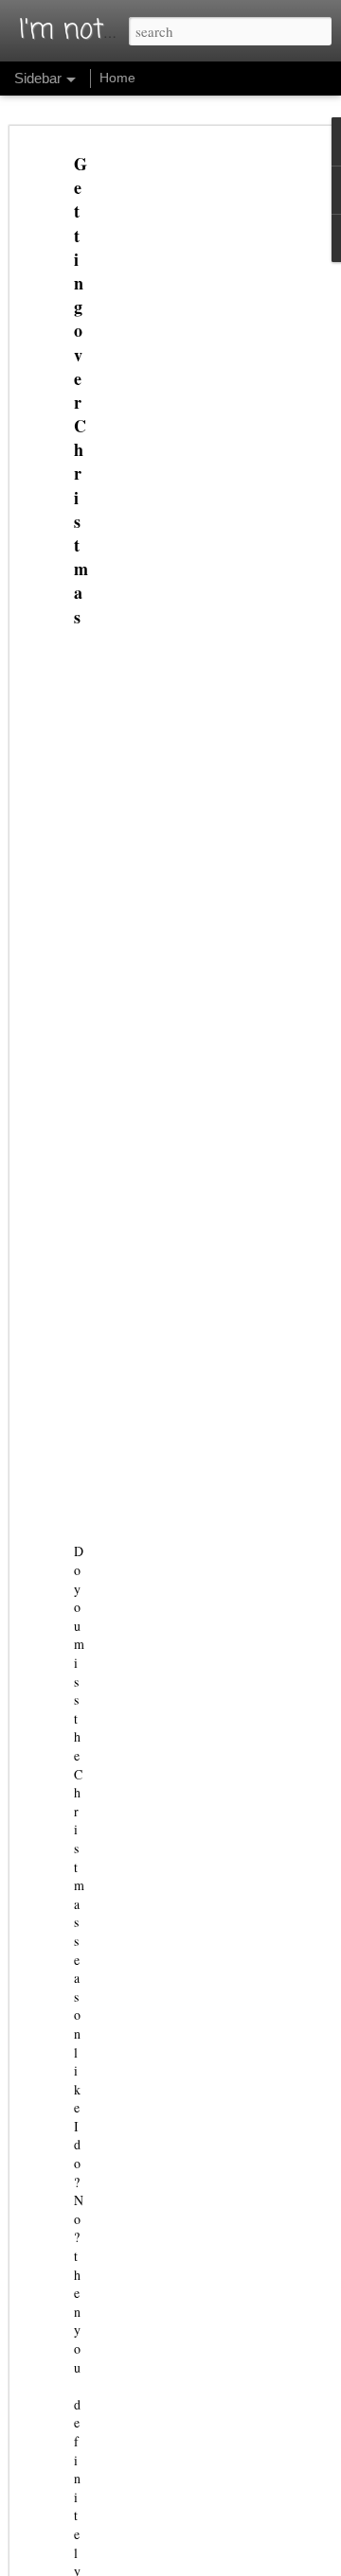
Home (117, 78)
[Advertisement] (178, 450)
